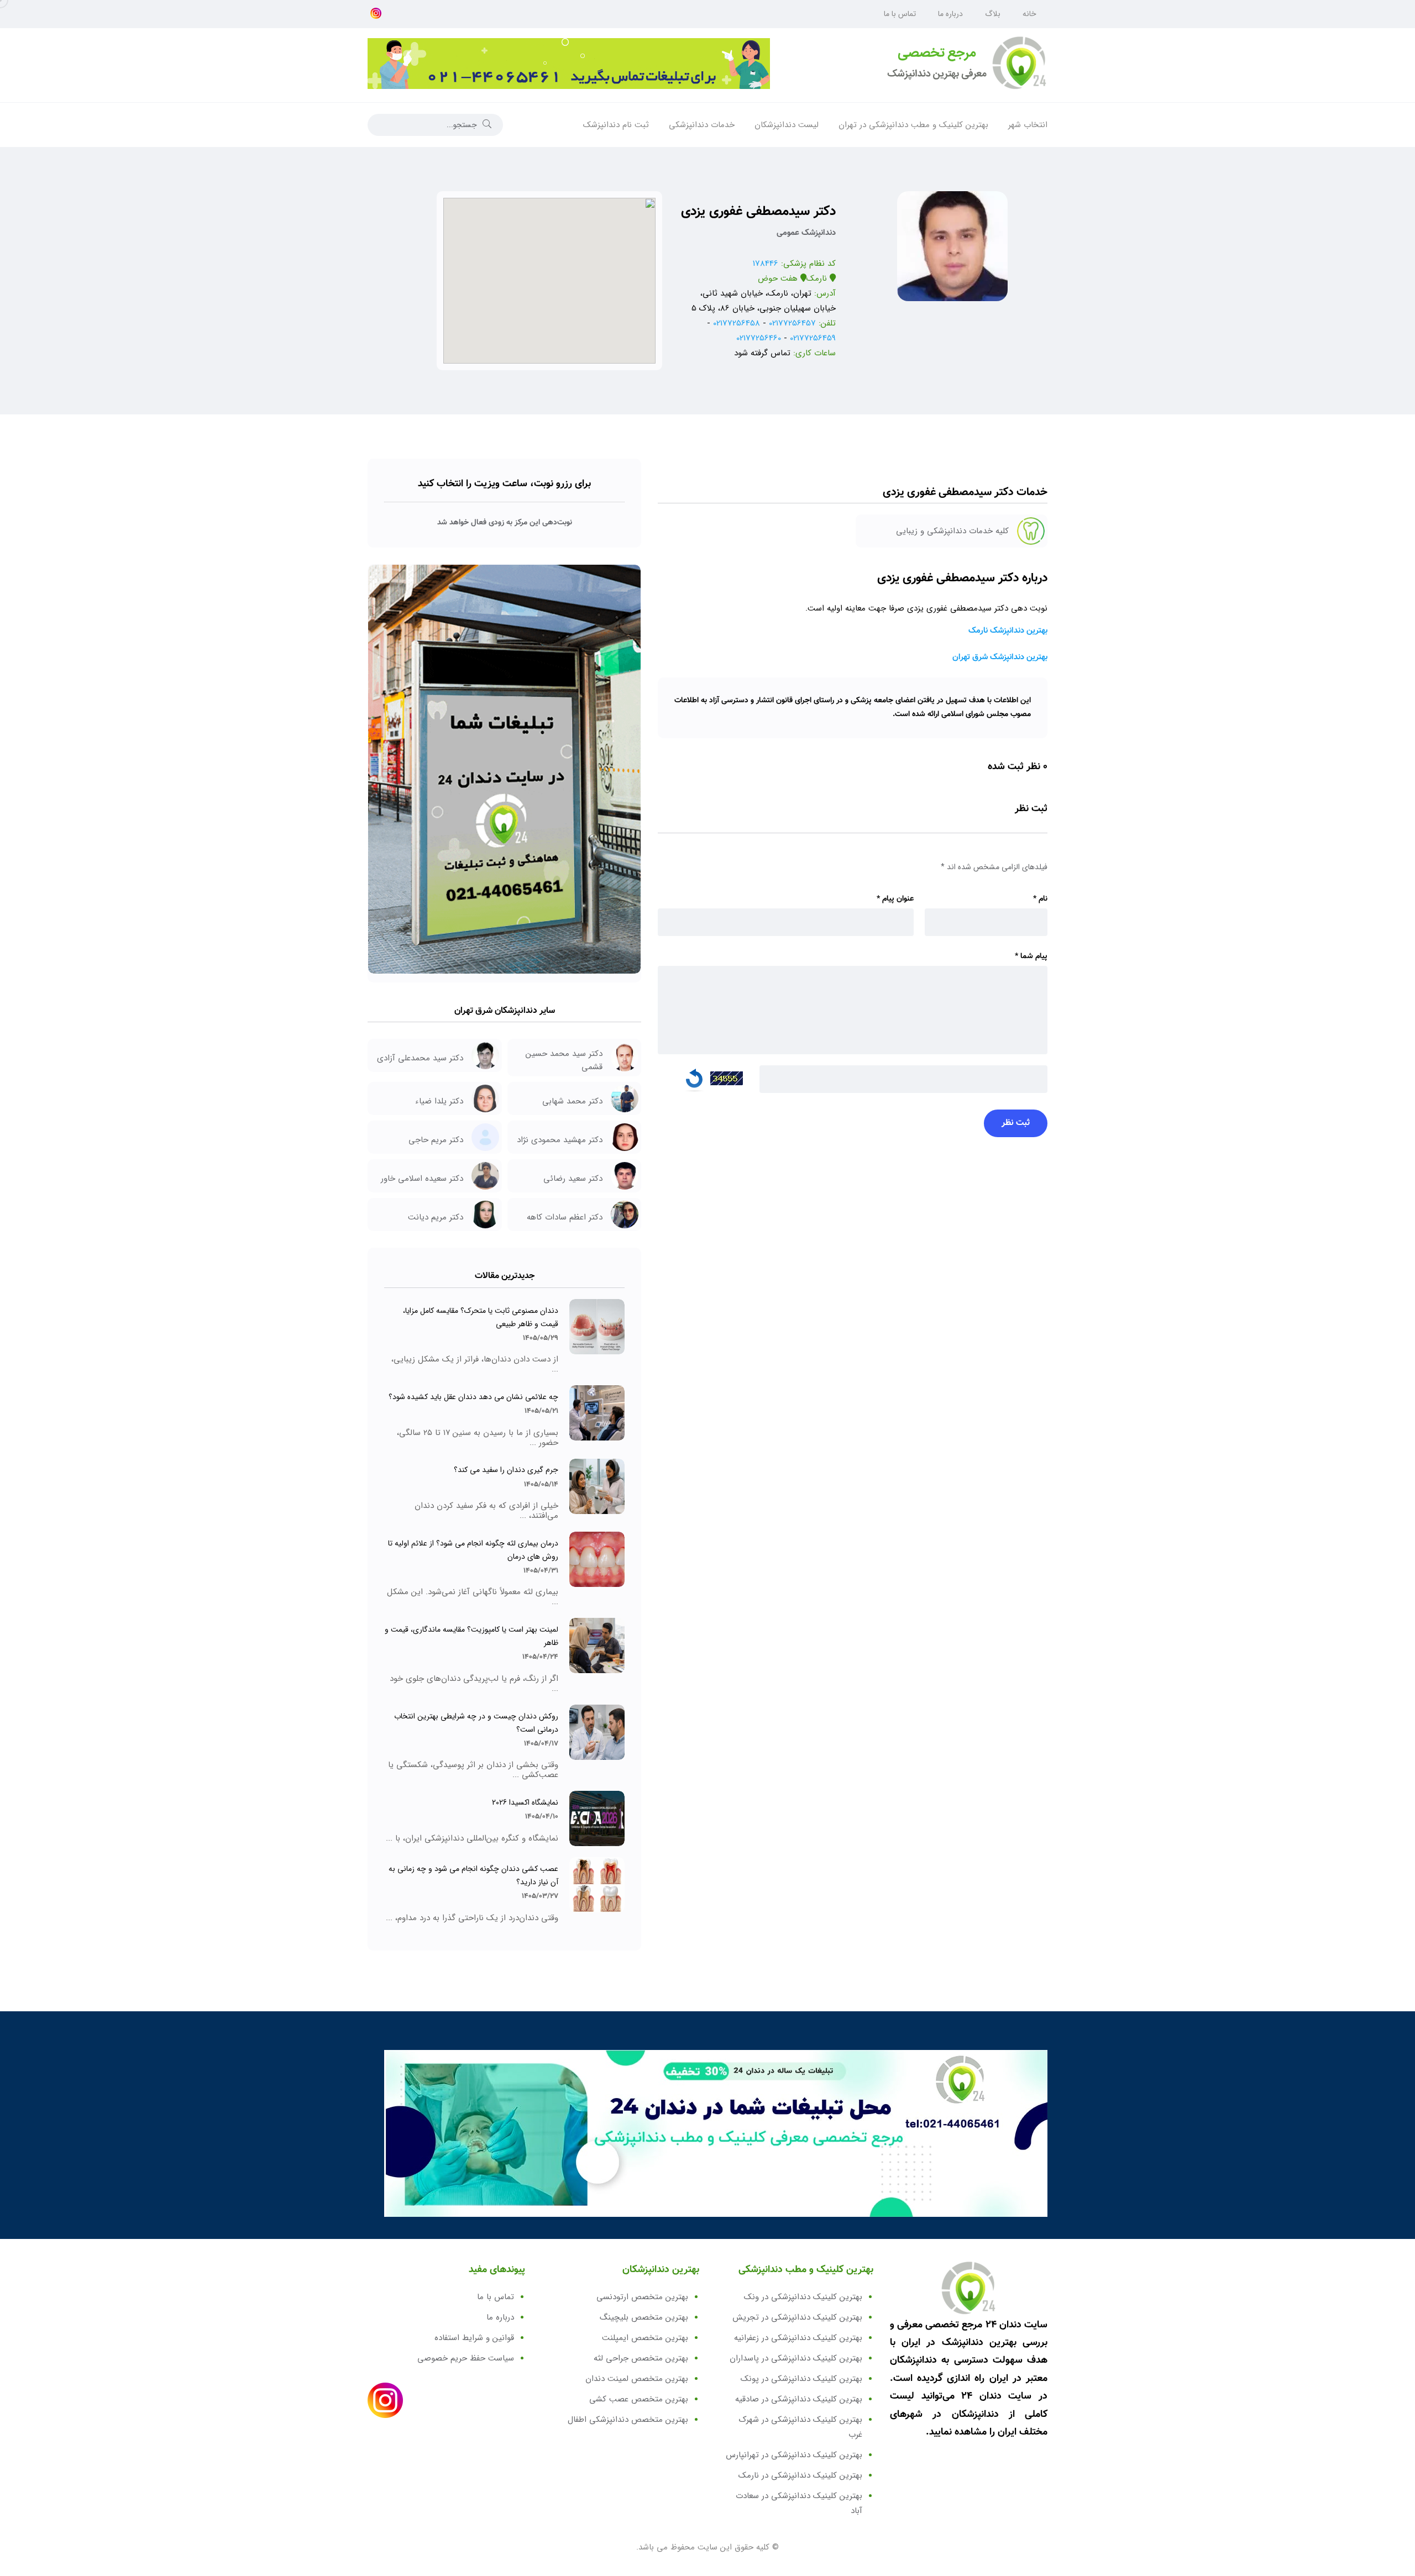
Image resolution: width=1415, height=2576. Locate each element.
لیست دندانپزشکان (787, 125)
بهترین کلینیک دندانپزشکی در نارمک (800, 2475)
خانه (1029, 14)
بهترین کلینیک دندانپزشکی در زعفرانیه (798, 2338)
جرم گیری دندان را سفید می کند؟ (506, 1470)
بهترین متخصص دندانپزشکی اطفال (628, 2420)
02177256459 (813, 338)
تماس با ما (900, 14)
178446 (766, 264)
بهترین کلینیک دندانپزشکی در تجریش (797, 2317)
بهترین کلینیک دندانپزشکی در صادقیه (799, 2399)
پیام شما (1031, 956)
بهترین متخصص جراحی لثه (641, 2358)
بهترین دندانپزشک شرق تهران (1000, 657)
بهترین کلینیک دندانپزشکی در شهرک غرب (801, 2427)
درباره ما (950, 14)
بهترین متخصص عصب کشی (639, 2399)
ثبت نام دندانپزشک (616, 125)
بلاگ (993, 14)
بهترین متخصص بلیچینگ (644, 2317)
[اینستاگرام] (376, 14)
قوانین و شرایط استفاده (474, 2338)
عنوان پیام (895, 899)
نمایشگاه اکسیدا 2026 (525, 1802)
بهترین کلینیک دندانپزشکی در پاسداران (796, 2358)
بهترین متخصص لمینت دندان (637, 2379)
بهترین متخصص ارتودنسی (642, 2297)
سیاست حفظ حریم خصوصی (466, 2358)
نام (1040, 899)
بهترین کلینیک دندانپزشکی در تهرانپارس (794, 2455)
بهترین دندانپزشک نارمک (1008, 631)
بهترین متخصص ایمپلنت (645, 2338)
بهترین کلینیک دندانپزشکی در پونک (801, 2379)
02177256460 (759, 338)
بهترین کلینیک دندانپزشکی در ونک (803, 2297)
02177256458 (737, 323)
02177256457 (792, 323)
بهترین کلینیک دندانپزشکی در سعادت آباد (799, 2503)
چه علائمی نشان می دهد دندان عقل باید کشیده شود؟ (473, 1397)
